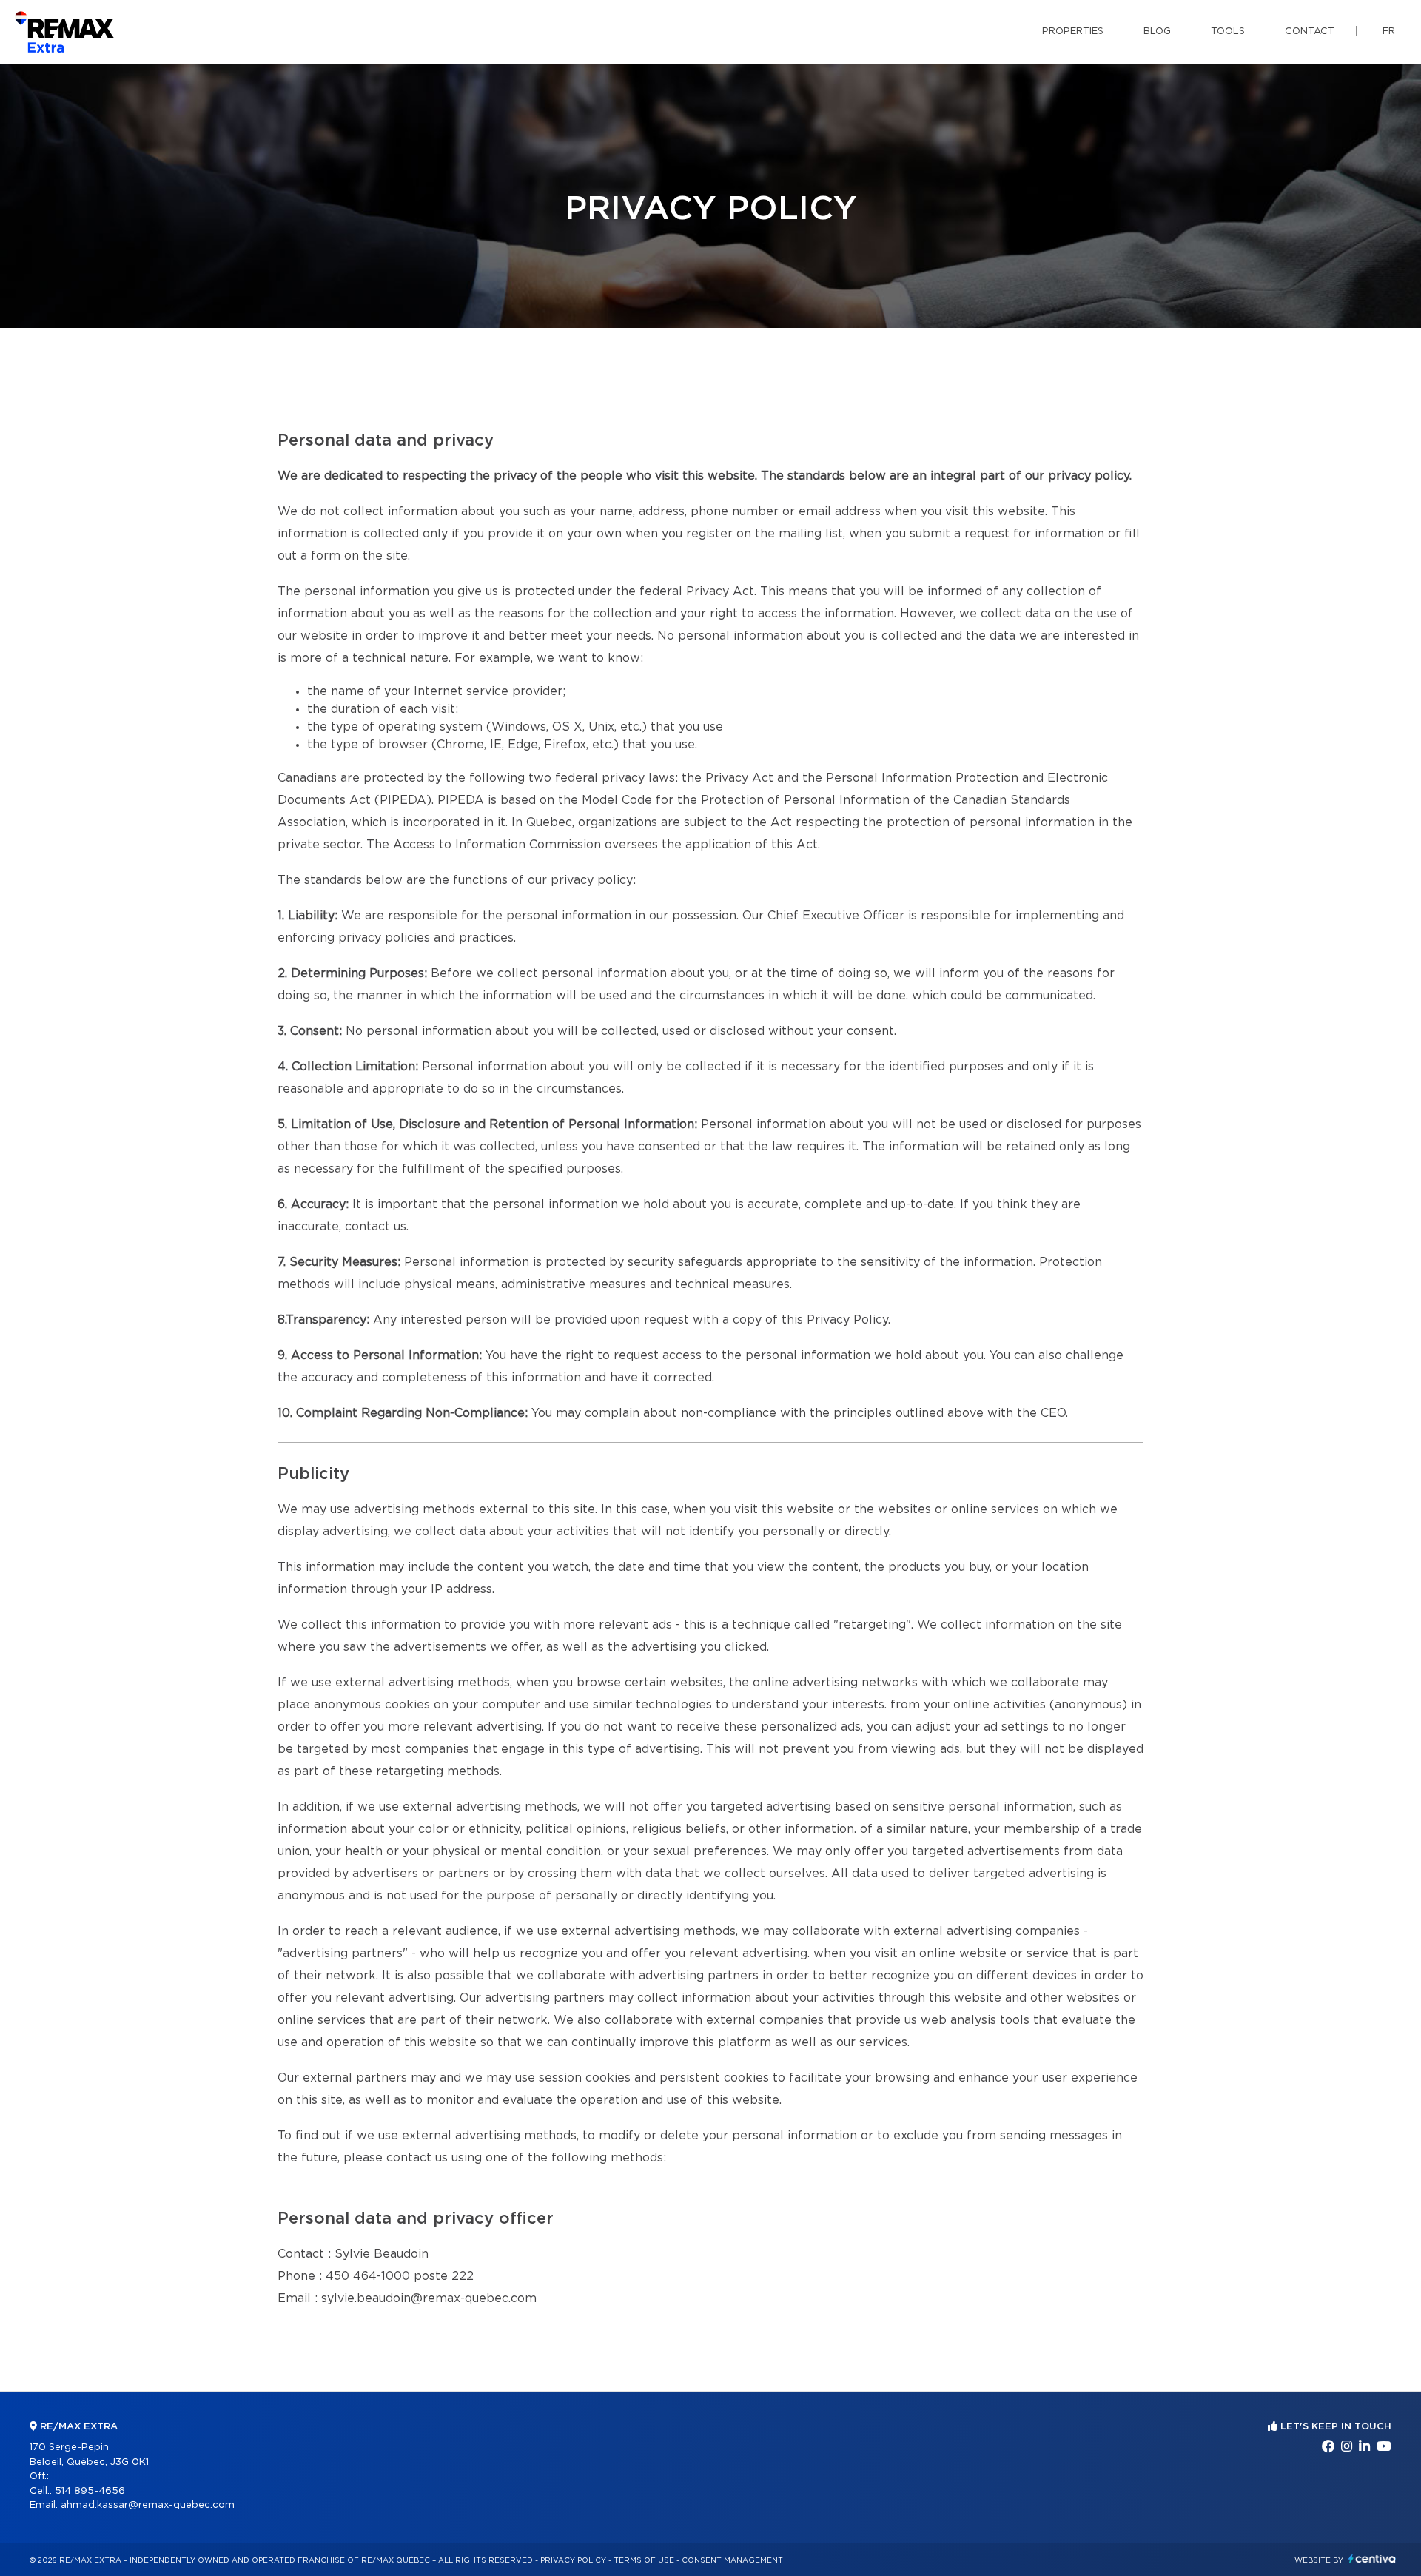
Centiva (1372, 2559)
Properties (1073, 31)
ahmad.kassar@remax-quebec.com (148, 2505)
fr (1389, 31)
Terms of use (644, 2560)
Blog (1157, 31)
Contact (1310, 31)
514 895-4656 (90, 2491)
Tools (1228, 31)
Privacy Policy (573, 2560)
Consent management (732, 2560)
